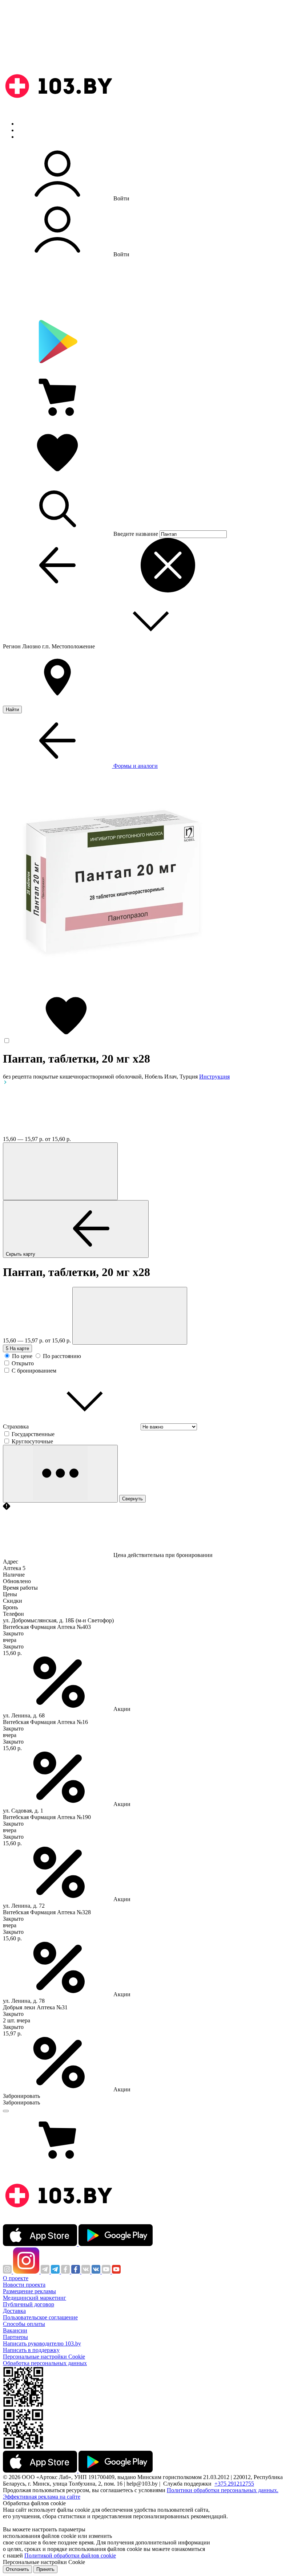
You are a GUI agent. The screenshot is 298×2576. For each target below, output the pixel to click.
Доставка (14, 2311)
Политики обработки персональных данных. (223, 2490)
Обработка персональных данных (45, 2363)
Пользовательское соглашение (40, 2317)
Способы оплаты (24, 2324)
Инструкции (33, 137)
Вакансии (15, 2330)
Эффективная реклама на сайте (42, 2497)
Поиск (25, 124)
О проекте (16, 2278)
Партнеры (15, 2337)
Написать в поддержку (31, 2350)
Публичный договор (29, 2304)
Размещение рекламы (29, 2291)
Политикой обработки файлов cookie (70, 2555)
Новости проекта (24, 2285)
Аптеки (27, 130)
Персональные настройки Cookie (44, 2357)
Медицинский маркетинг (35, 2298)
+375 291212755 (234, 2484)
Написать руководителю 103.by (42, 2343)
